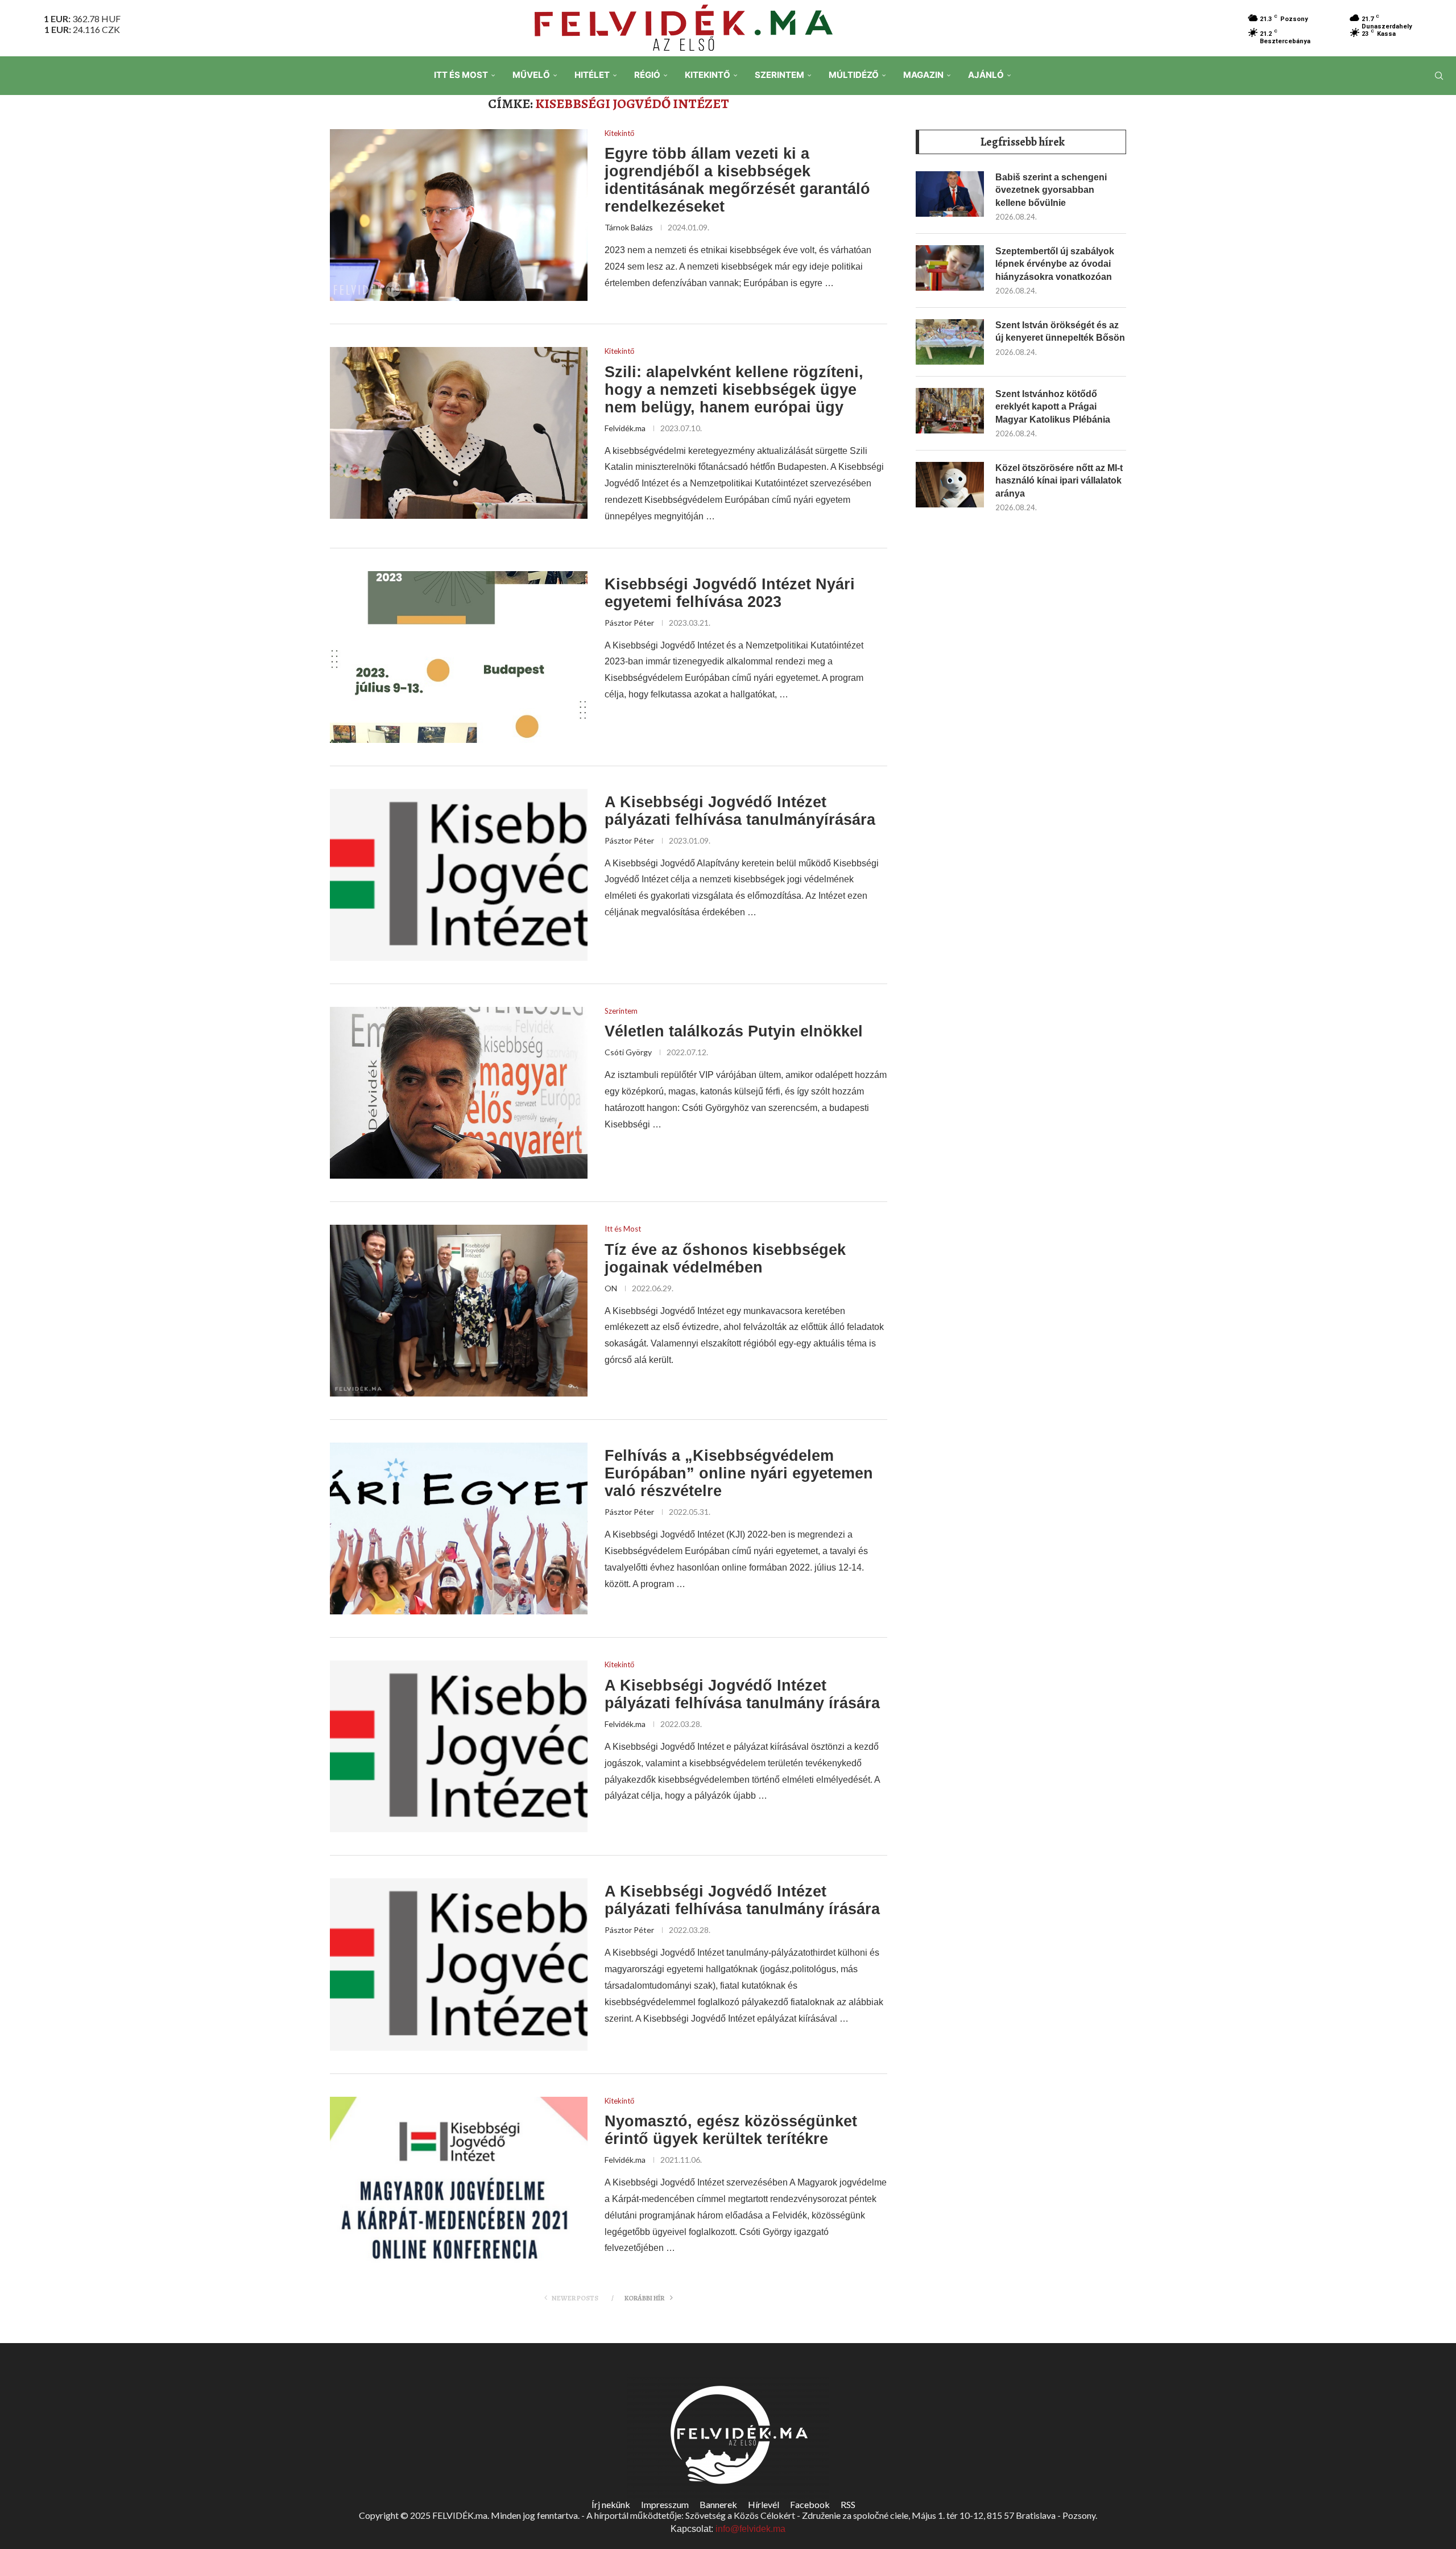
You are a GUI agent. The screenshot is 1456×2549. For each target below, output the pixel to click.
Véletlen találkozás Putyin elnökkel (734, 1031)
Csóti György (628, 1052)
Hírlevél (764, 2504)
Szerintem (779, 75)
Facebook (810, 2504)
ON (611, 1288)
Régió (647, 75)
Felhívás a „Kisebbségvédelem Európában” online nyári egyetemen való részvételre (739, 1473)
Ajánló (986, 75)
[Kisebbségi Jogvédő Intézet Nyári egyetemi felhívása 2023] (459, 657)
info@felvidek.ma (750, 2529)
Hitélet (592, 75)
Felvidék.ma (625, 428)
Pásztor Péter (629, 623)
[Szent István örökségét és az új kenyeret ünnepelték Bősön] (950, 342)
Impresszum (665, 2504)
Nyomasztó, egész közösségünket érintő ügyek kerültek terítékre (731, 2130)
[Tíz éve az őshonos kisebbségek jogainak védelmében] (459, 1311)
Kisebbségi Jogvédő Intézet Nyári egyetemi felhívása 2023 (730, 593)
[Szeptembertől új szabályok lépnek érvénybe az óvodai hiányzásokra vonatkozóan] (950, 268)
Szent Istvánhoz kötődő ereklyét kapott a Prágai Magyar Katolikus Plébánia (1053, 407)
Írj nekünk (611, 2504)
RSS (848, 2504)
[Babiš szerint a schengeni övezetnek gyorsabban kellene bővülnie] (950, 194)
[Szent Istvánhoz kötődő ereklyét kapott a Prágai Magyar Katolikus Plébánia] (950, 411)
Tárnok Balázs (629, 227)
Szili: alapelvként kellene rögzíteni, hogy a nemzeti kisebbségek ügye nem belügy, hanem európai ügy (734, 390)
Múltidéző (854, 75)
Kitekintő (708, 75)
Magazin (923, 75)
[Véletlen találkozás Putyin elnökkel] (459, 1093)
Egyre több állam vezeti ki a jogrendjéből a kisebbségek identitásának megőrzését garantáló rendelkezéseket (737, 180)
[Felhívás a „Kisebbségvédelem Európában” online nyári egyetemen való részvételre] (459, 1528)
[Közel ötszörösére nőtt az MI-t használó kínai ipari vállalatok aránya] (950, 485)
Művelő (531, 75)
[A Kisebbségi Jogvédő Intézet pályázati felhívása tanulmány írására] (459, 1746)
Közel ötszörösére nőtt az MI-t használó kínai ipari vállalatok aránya (1059, 481)
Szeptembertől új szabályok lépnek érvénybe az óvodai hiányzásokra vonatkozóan (1055, 264)
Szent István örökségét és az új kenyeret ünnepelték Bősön (1060, 331)
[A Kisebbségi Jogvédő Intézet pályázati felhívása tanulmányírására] (459, 875)
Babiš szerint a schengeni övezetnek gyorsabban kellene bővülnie (1051, 190)
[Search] (1439, 76)
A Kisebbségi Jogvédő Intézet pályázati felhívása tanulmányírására (740, 811)
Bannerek (718, 2504)
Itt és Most (461, 75)
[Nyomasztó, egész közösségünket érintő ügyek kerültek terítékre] (459, 2183)
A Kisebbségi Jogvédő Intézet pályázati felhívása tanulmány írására (742, 1694)
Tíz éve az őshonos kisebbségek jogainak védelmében (725, 1259)
